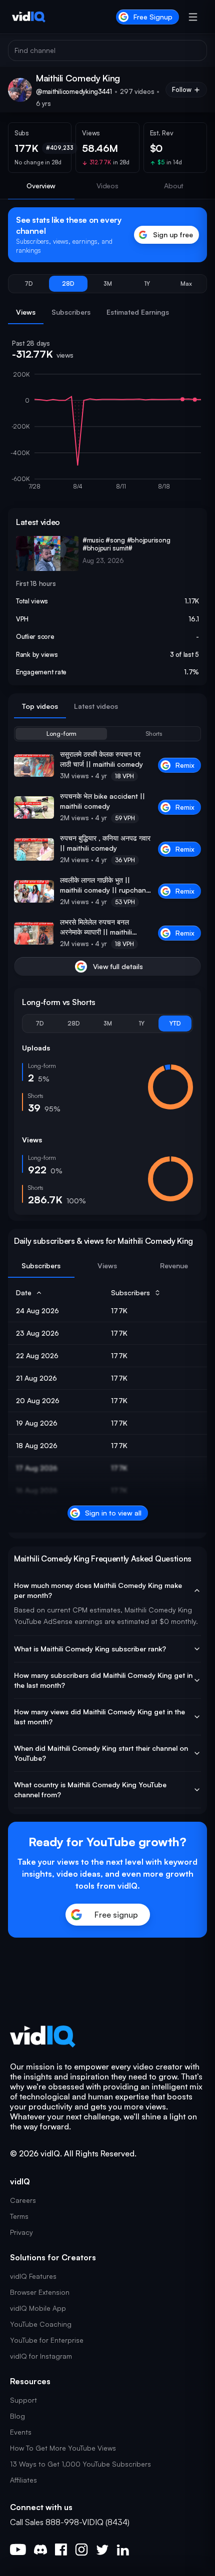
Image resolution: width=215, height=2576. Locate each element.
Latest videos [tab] (96, 706)
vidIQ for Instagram (41, 2356)
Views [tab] (26, 312)
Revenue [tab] (174, 1266)
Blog (17, 2416)
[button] (29, 284)
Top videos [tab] (40, 706)
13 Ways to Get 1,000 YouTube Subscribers (80, 2464)
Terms (19, 2216)
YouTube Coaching (41, 2324)
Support (23, 2400)
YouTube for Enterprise (47, 2340)
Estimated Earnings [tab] (138, 312)
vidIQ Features (33, 2276)
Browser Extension (40, 2292)
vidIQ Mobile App (38, 2308)
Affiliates (23, 2480)
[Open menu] (193, 17)
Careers (23, 2200)
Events (21, 2432)
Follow (182, 89)
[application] (107, 435)
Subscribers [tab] (71, 312)
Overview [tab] (41, 186)
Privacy (21, 2232)
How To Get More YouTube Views (63, 2448)
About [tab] (174, 186)
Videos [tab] (107, 186)
